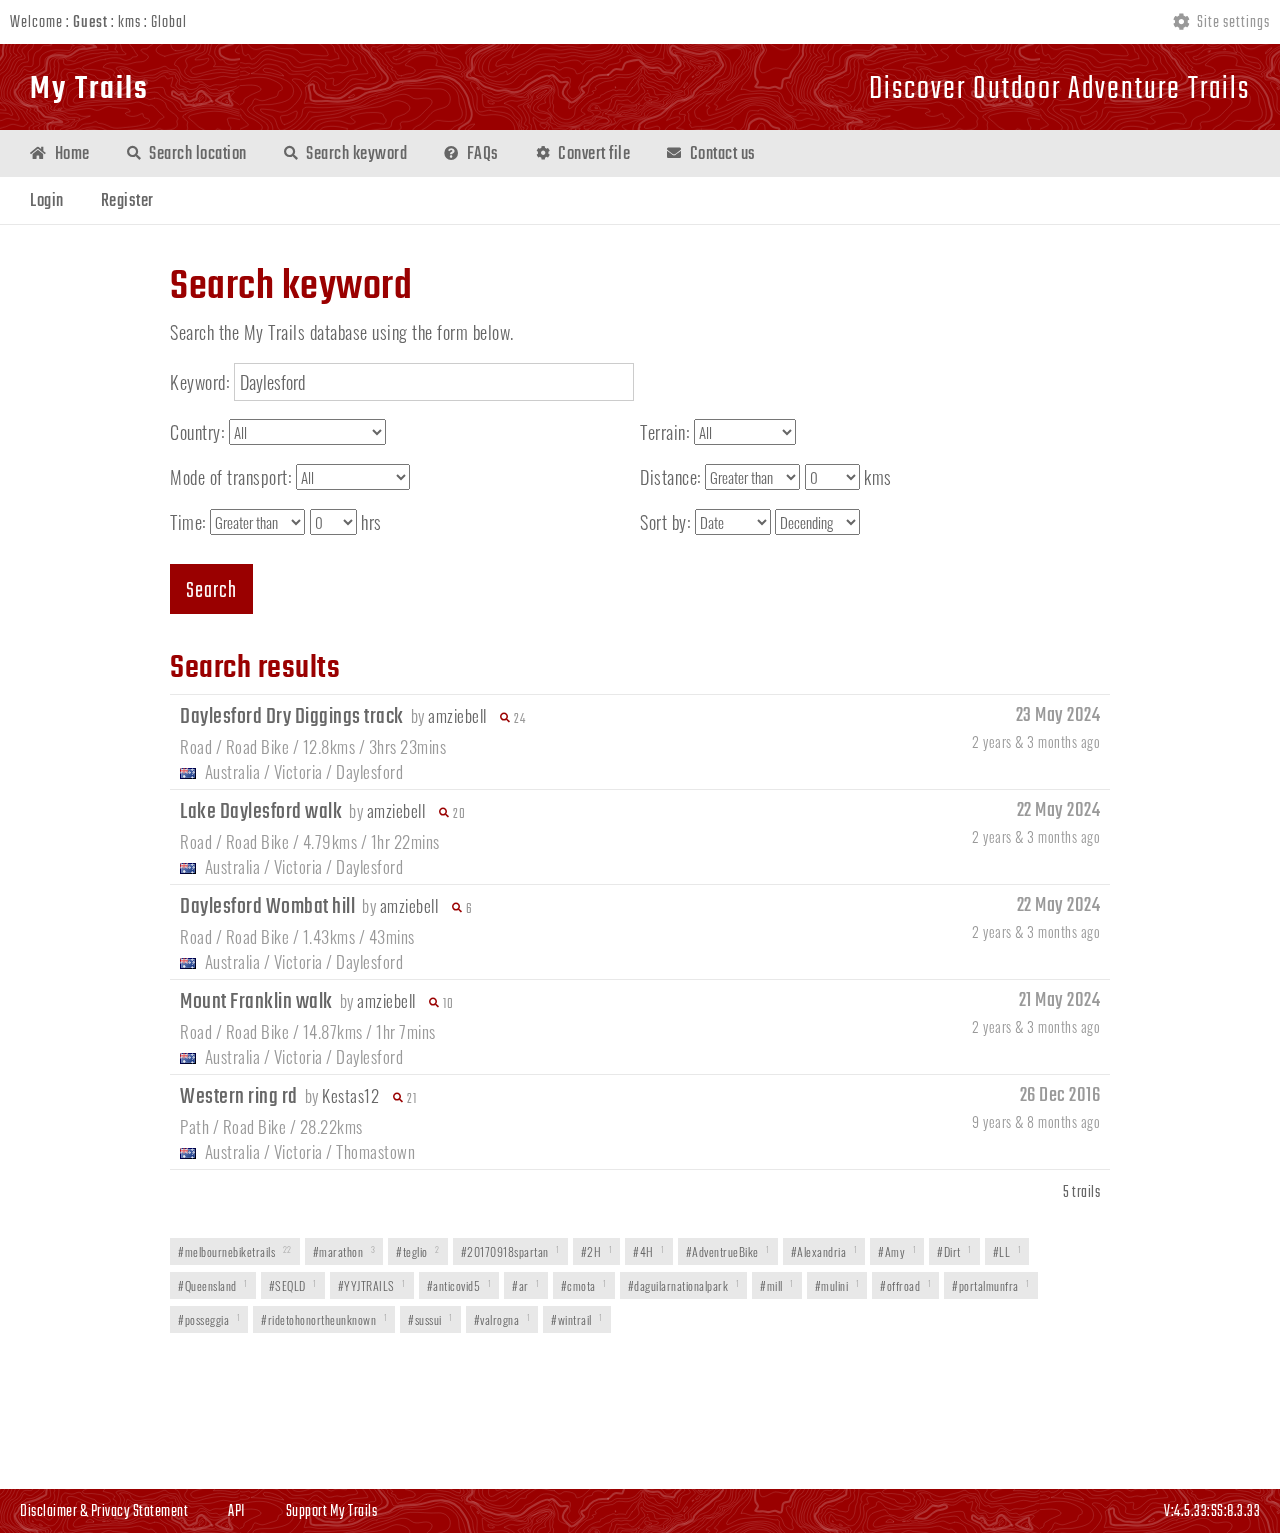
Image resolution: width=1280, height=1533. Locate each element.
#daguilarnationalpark (684, 1285)
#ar (526, 1285)
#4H (649, 1251)
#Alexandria (824, 1251)
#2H (597, 1251)
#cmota (584, 1285)
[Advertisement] (640, 1413)
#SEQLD (293, 1285)
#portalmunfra (991, 1285)
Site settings (1232, 23)
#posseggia (209, 1319)
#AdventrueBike (728, 1251)
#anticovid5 (459, 1285)
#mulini (837, 1285)
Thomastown (375, 1151)
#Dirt (954, 1251)
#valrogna (502, 1319)
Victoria (298, 771)
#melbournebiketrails (235, 1251)
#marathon (344, 1251)
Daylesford (369, 771)
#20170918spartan (510, 1251)
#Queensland (213, 1285)
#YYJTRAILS (372, 1285)
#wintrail (577, 1319)
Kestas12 (350, 1095)
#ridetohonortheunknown (324, 1319)
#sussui (430, 1319)
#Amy (897, 1251)
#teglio (418, 1251)
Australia (233, 771)
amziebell (457, 715)
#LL (1007, 1251)
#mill (777, 1285)
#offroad (905, 1285)
